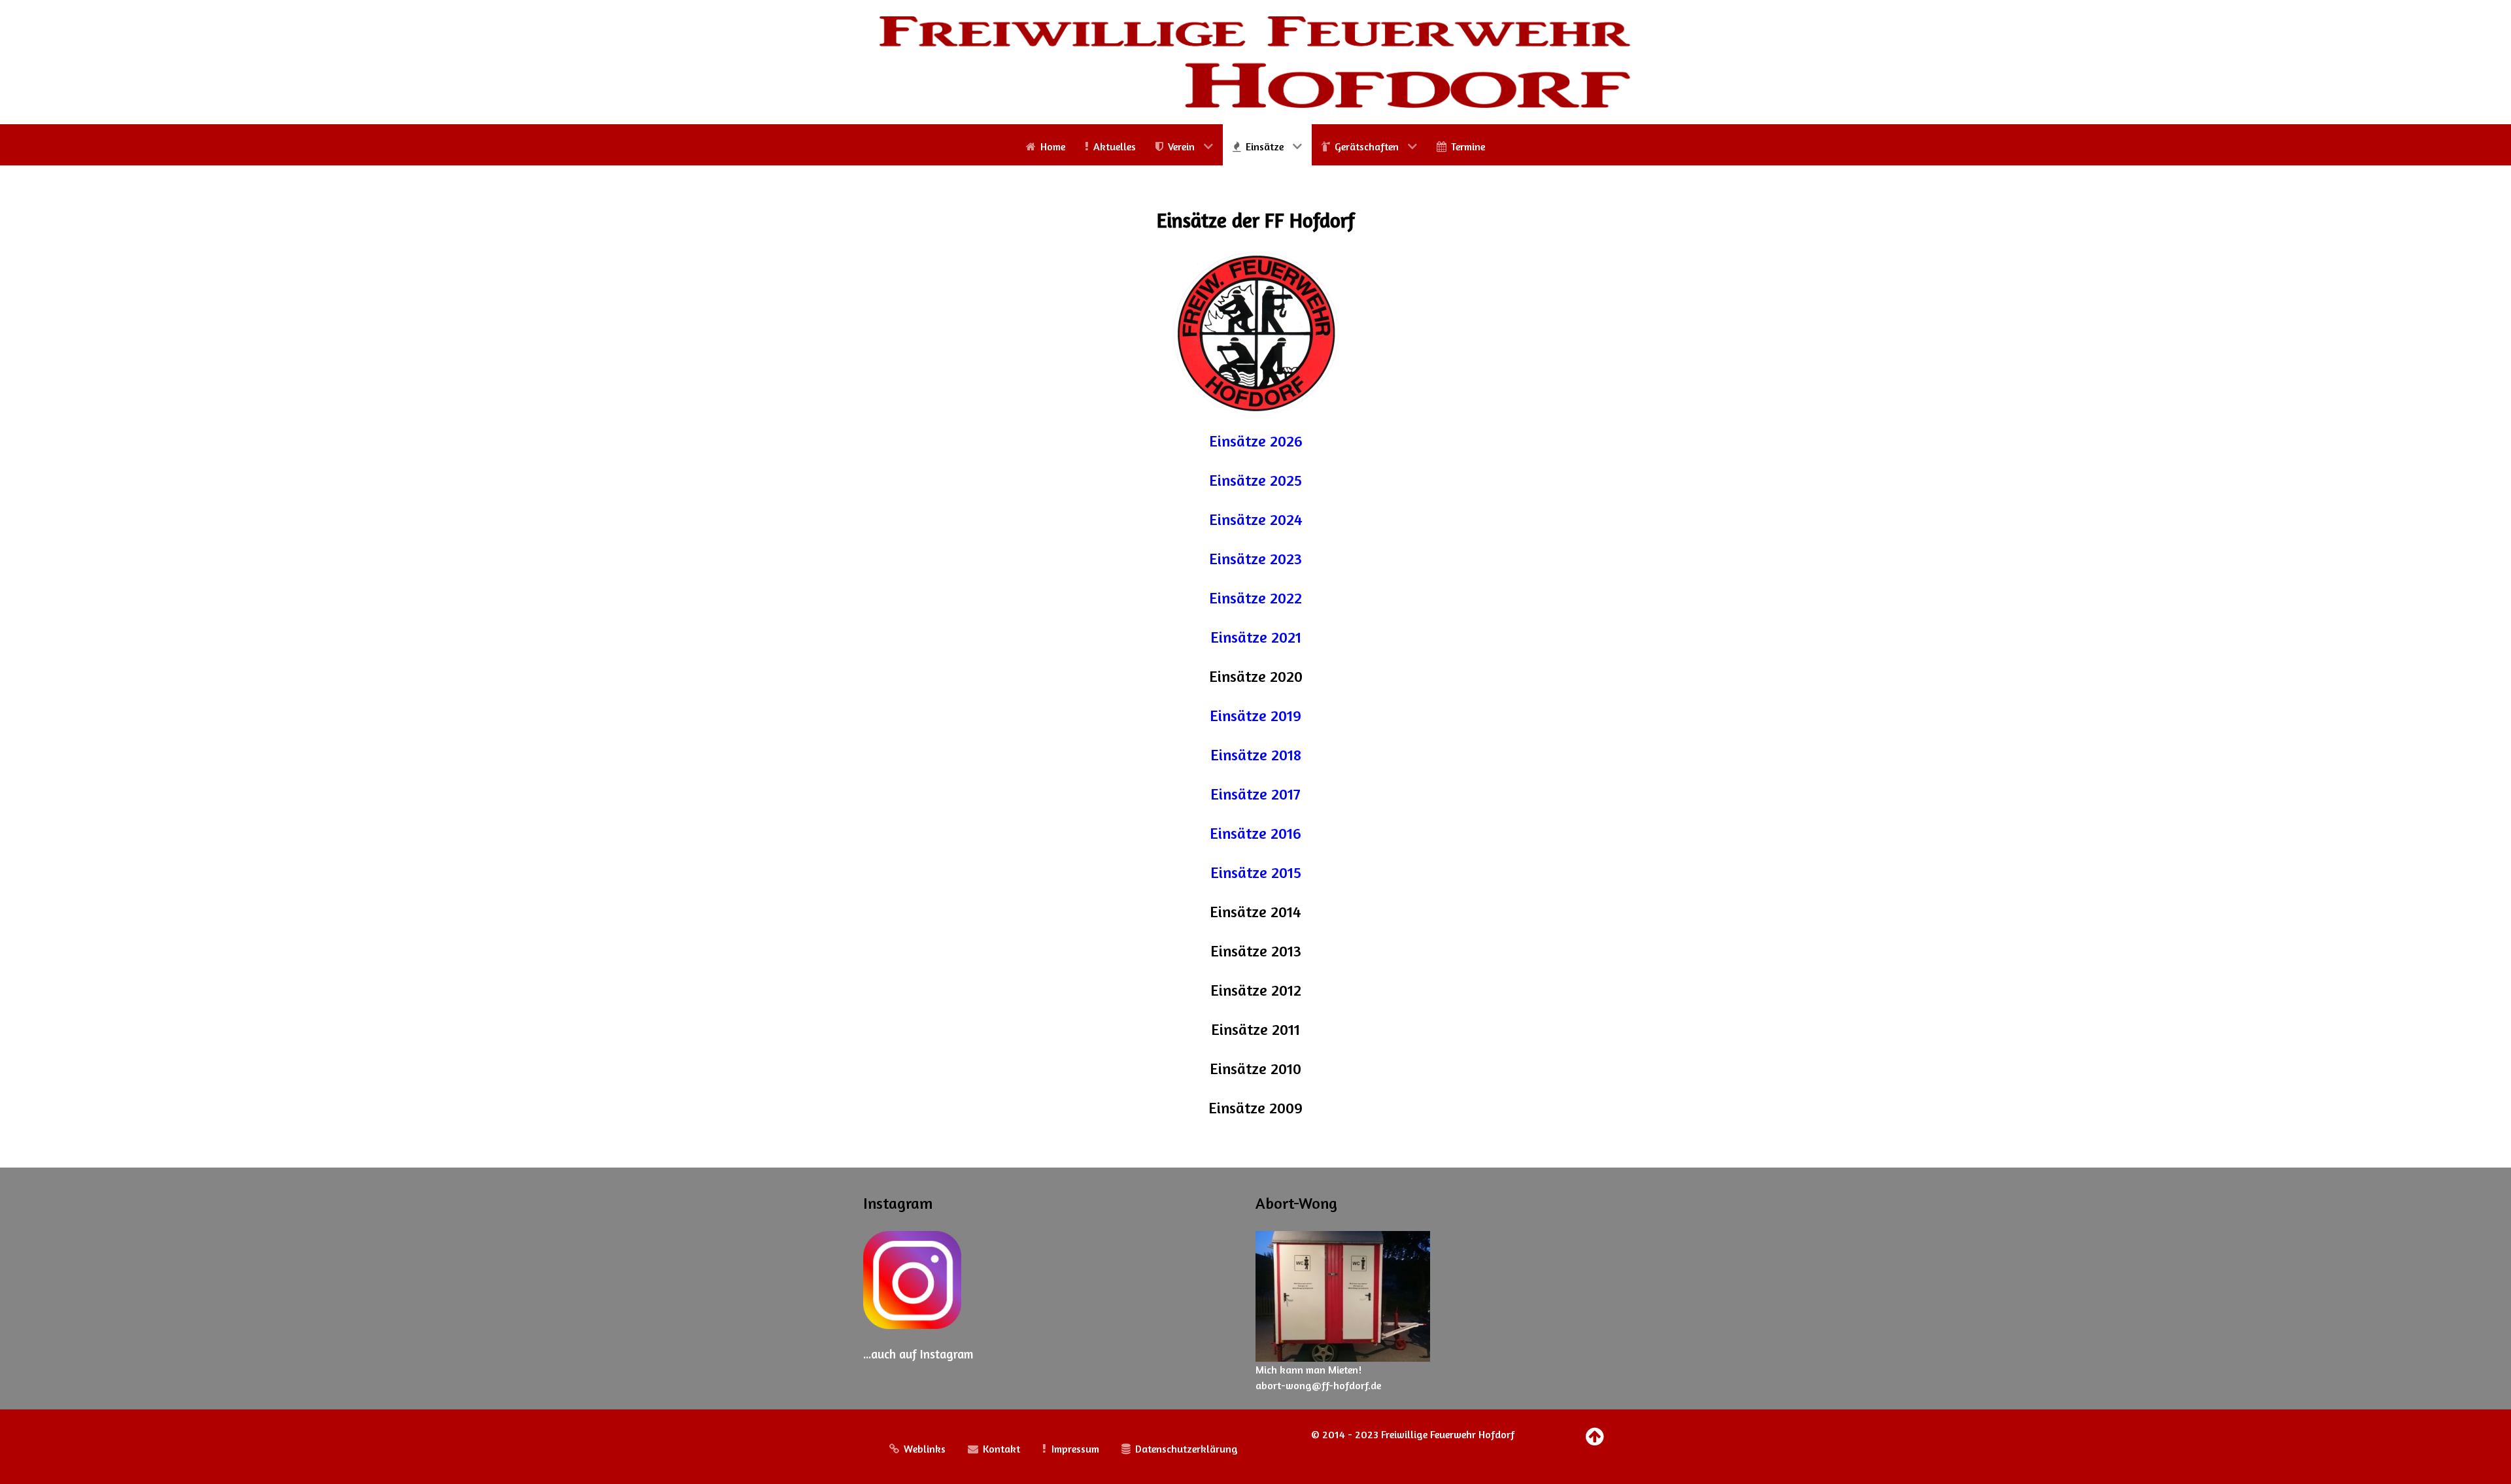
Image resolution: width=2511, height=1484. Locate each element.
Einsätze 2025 (1255, 480)
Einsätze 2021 (1256, 637)
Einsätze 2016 (1255, 833)
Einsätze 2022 (1255, 598)
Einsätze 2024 (1256, 519)
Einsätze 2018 (1256, 755)
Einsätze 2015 (1256, 872)
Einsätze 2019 (1255, 716)
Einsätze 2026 (1256, 441)
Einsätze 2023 (1255, 559)
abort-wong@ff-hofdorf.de (1318, 1385)
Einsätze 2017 (1255, 794)
